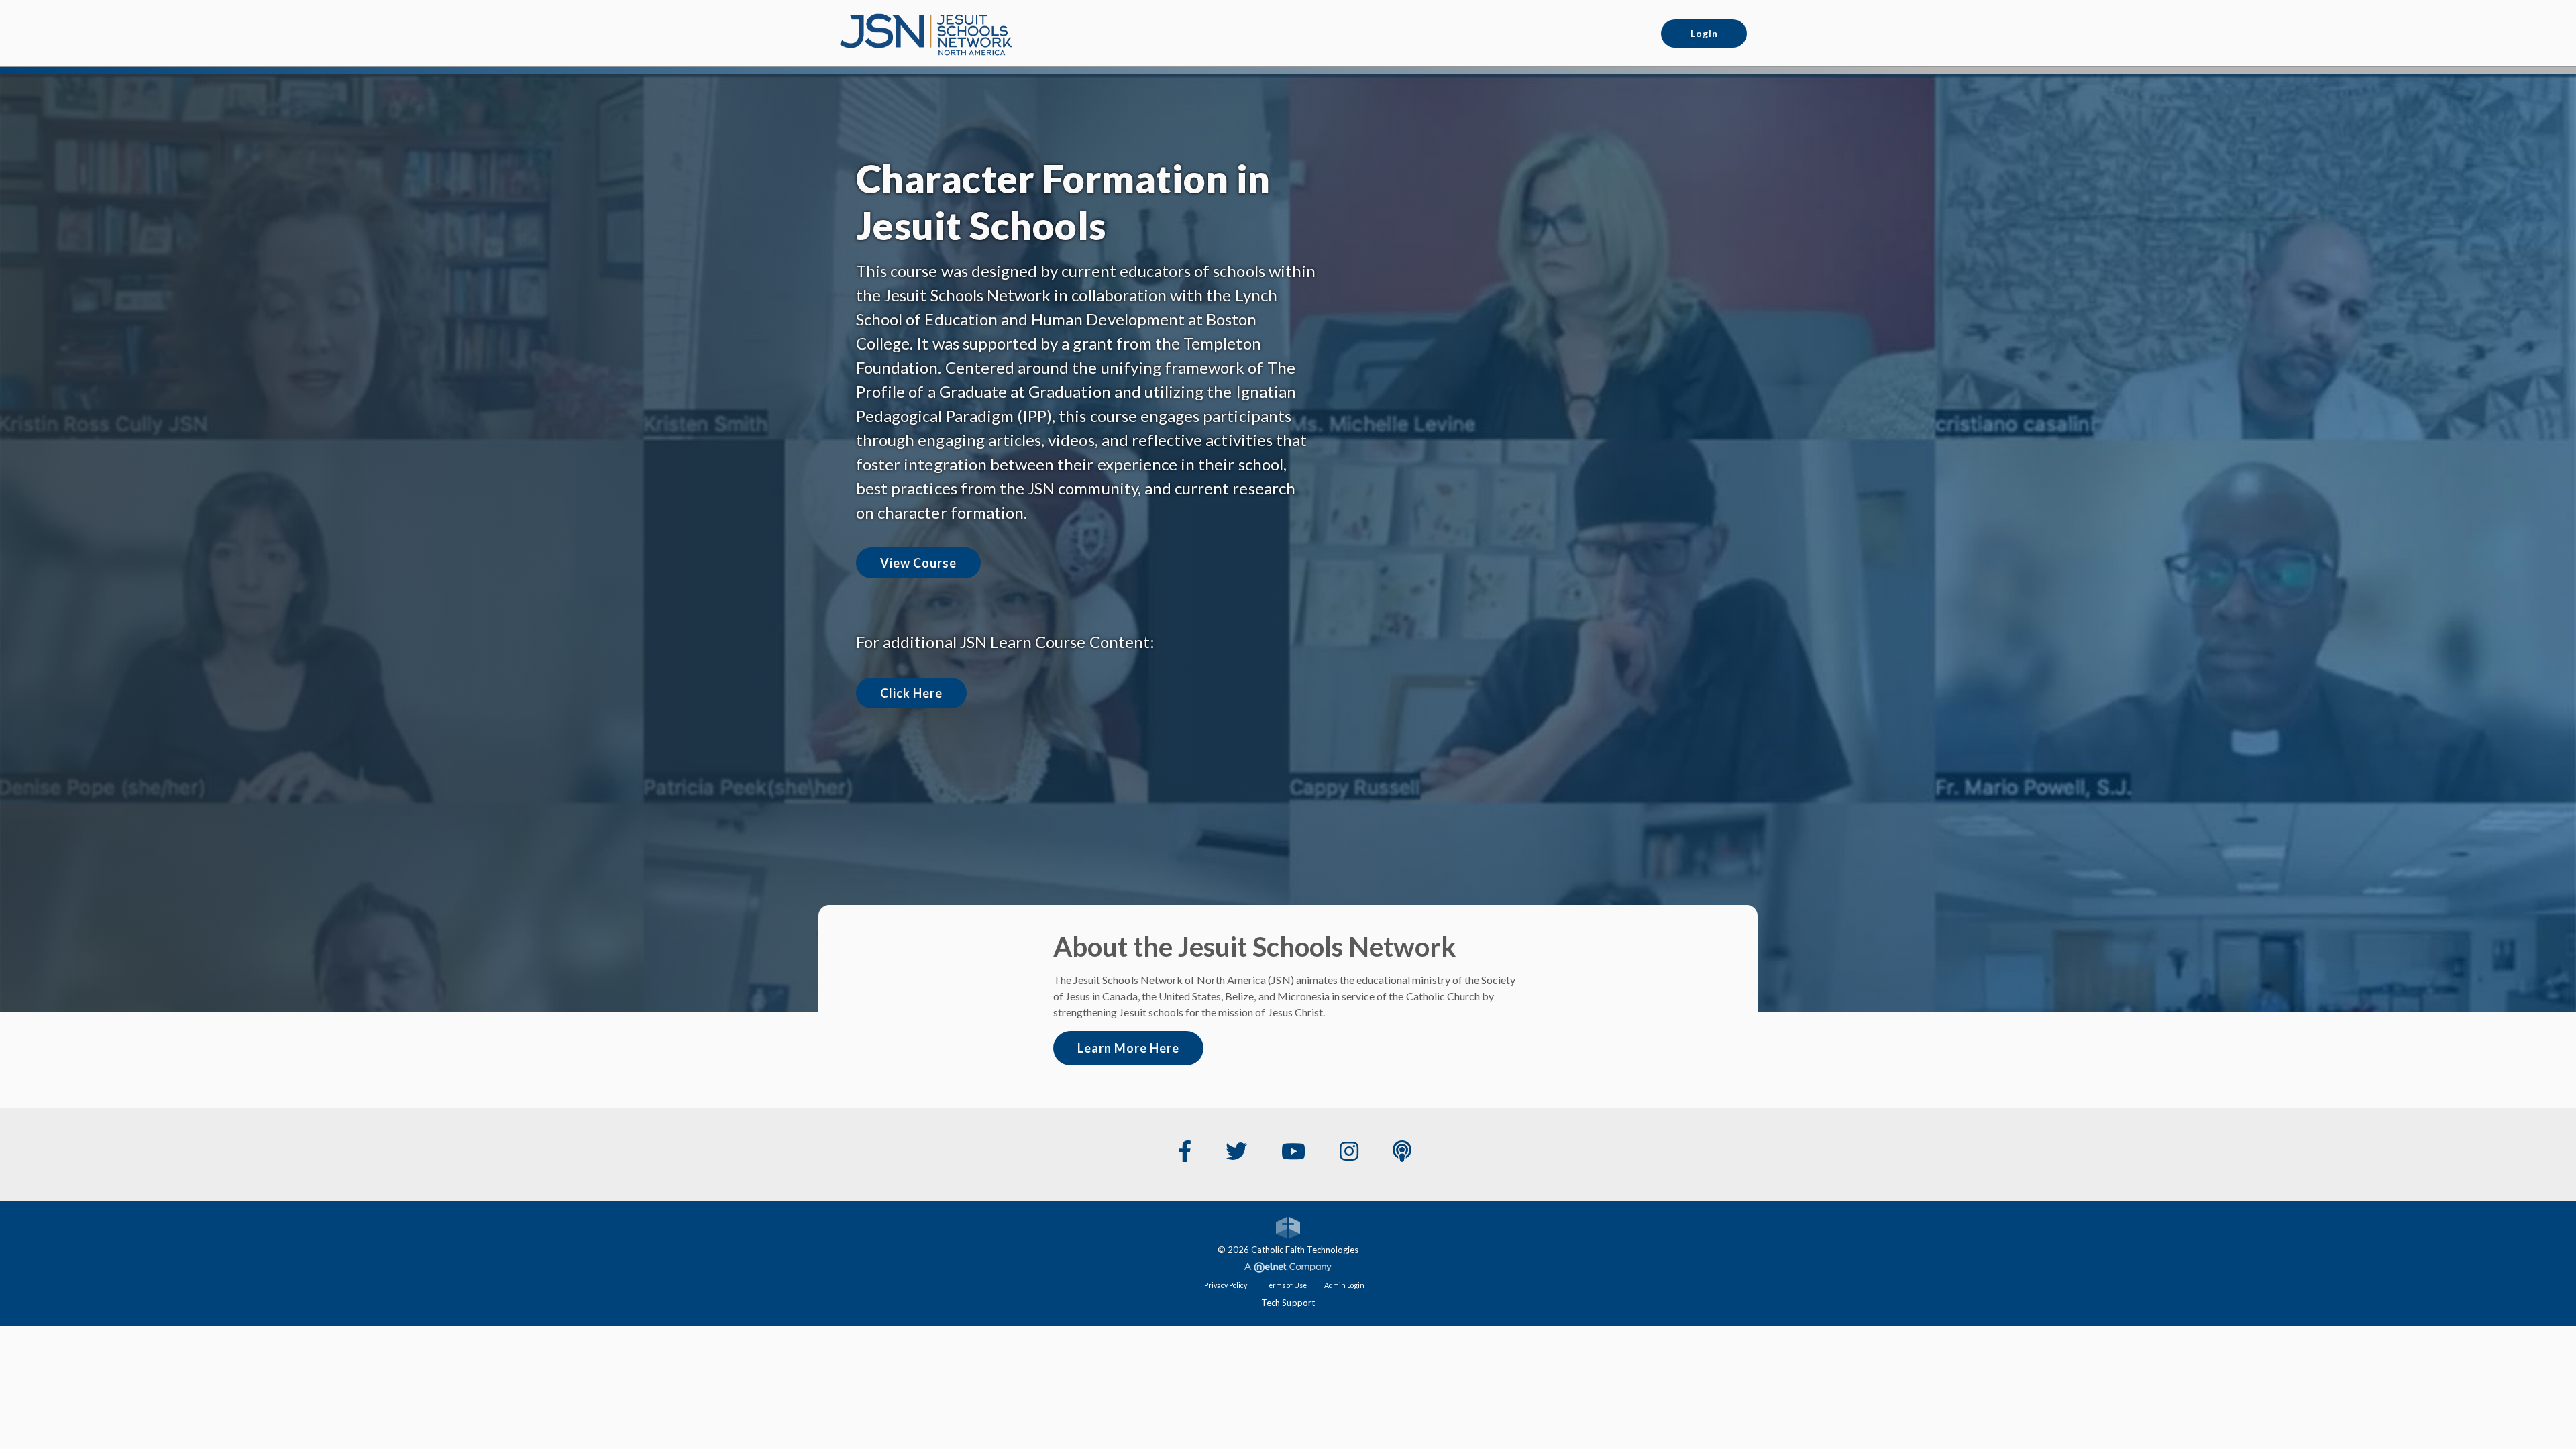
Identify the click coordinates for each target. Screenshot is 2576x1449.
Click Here (911, 693)
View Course (918, 563)
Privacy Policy (1226, 1285)
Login (1704, 33)
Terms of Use (1286, 1285)
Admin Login (1344, 1285)
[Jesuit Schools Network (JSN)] (926, 32)
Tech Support (1288, 1303)
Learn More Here (1128, 1048)
